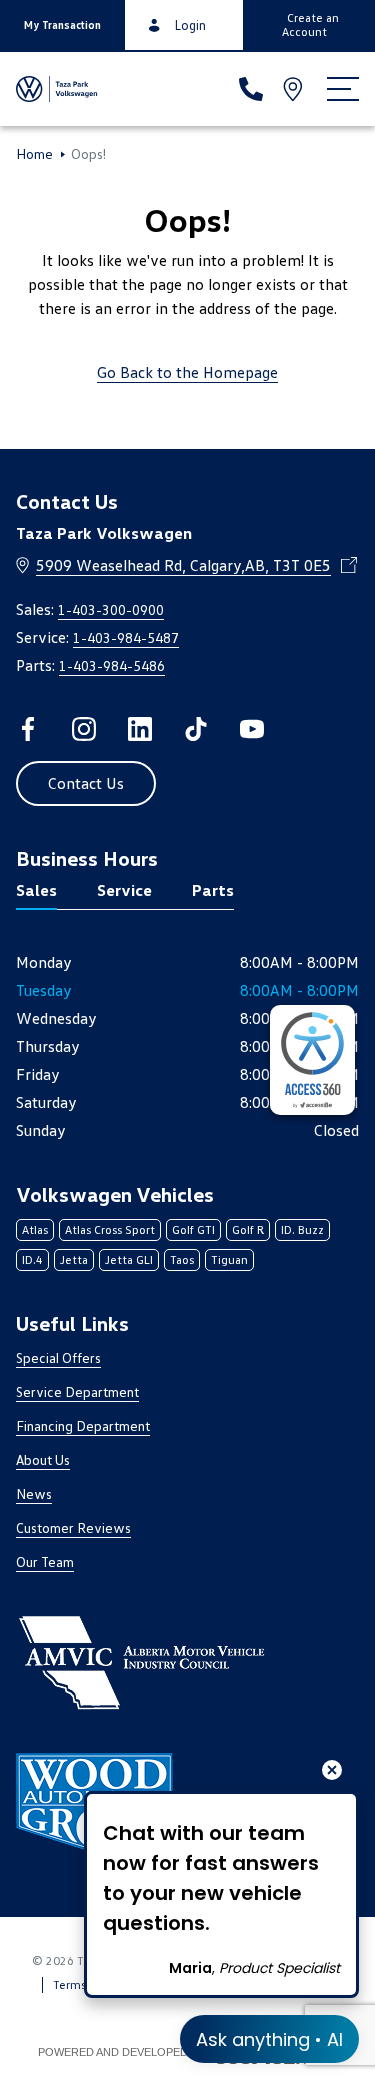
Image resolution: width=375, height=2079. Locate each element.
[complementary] (312, 1060)
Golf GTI (193, 1229)
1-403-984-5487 (126, 637)
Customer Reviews (73, 1527)
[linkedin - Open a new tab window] (140, 729)
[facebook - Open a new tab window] (28, 729)
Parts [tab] (213, 890)
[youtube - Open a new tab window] (252, 729)
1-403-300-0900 (111, 609)
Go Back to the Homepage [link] (187, 372)
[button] (62, 25)
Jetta (74, 1259)
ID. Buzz (302, 1229)
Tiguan (229, 1259)
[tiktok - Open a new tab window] (196, 729)
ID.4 (32, 1259)
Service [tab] (124, 890)
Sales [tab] (36, 890)
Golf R (248, 1229)
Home (34, 154)
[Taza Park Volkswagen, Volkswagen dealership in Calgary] (57, 89)
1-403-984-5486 (112, 665)
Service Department (77, 1391)
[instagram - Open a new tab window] (84, 729)
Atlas (35, 1229)
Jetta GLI (129, 1259)
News (34, 1493)
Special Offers (58, 1357)
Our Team (45, 1561)
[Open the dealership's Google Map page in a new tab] (295, 89)
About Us (43, 1459)
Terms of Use (88, 1984)
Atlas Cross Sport (110, 1229)
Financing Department (83, 1425)
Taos (182, 1259)
